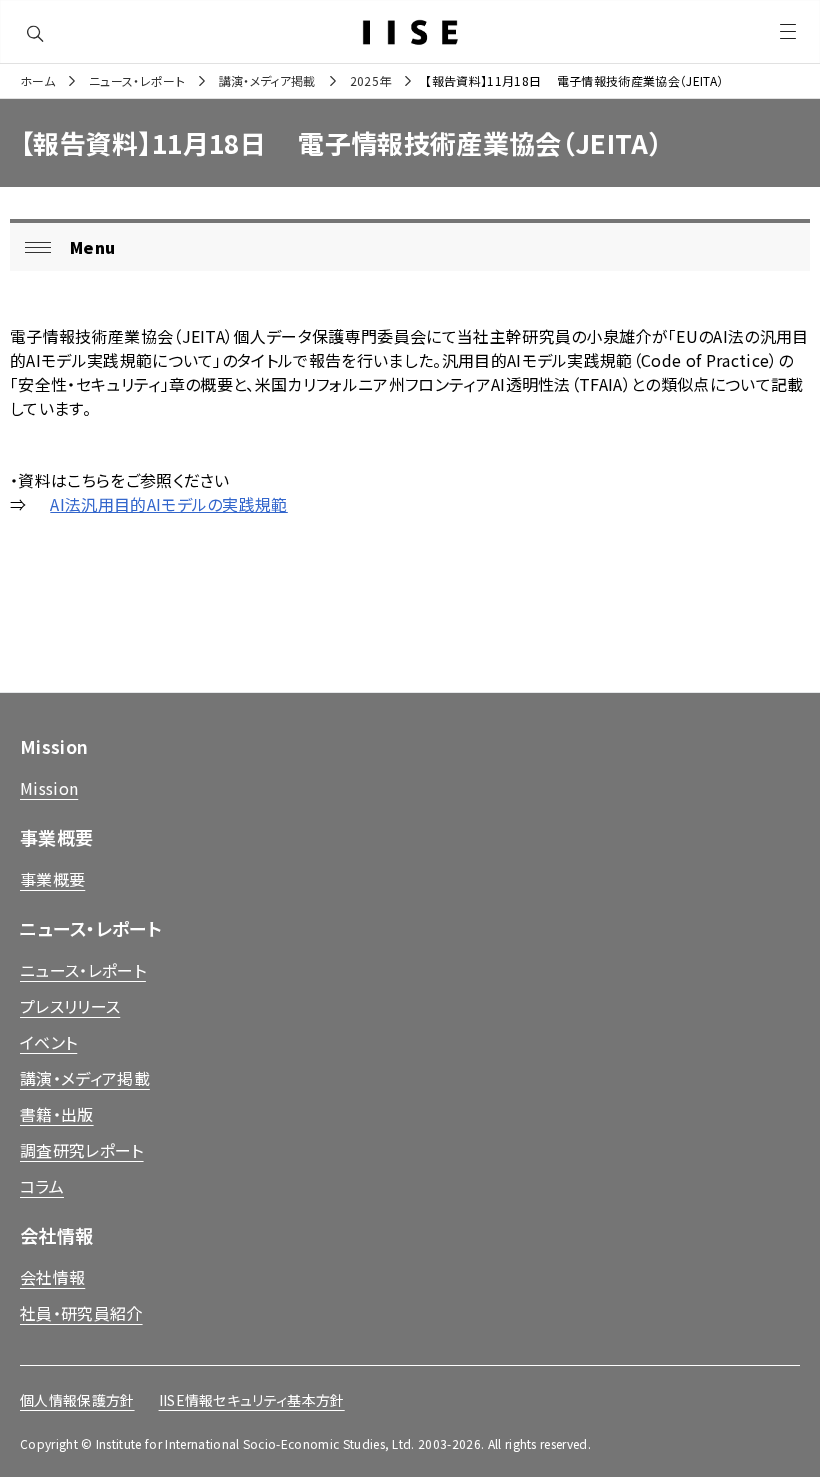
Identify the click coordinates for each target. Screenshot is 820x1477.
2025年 (371, 81)
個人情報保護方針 (77, 1400)
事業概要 (52, 879)
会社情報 (52, 1277)
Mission (49, 788)
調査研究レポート (82, 1150)
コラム (42, 1186)
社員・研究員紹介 (81, 1313)
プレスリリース (70, 1006)
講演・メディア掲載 (267, 81)
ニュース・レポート (137, 81)
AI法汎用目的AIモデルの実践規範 (168, 504)
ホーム (37, 81)
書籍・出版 (57, 1114)
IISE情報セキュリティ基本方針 (252, 1400)
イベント (48, 1042)
